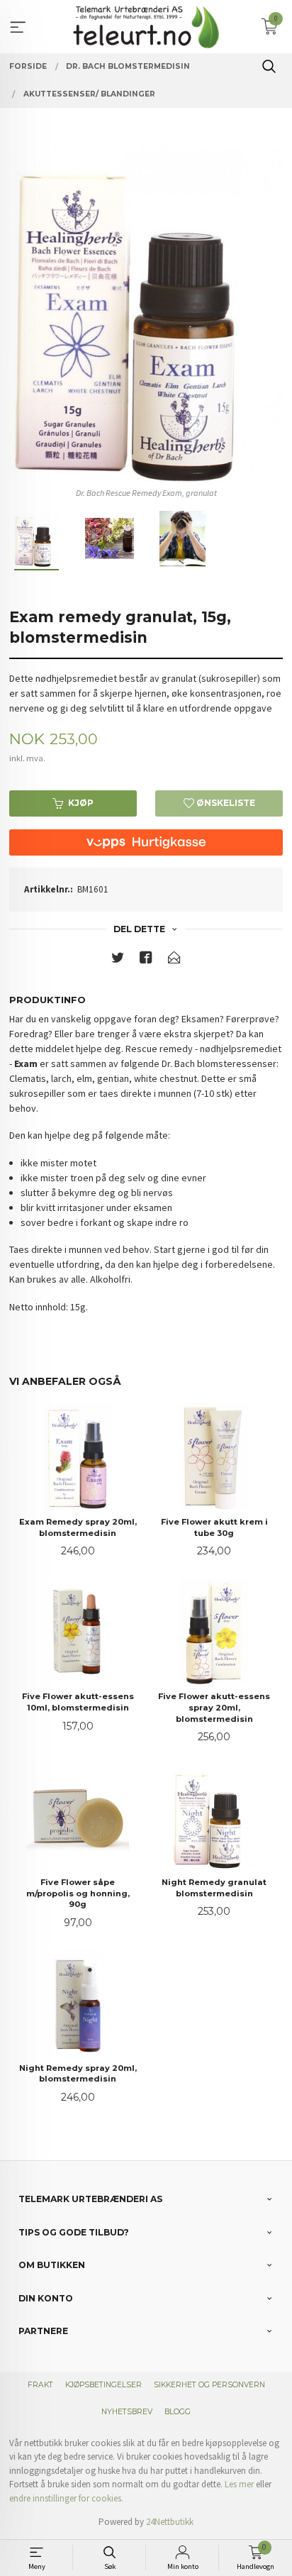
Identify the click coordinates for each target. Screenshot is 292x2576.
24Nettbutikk (170, 2522)
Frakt (40, 2385)
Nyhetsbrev (127, 2412)
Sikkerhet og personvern (209, 2385)
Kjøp (81, 803)
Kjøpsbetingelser (103, 2385)
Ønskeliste (225, 803)
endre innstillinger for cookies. (66, 2498)
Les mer (239, 2484)
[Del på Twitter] (118, 960)
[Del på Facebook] (146, 960)
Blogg (178, 2412)
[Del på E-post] (174, 960)
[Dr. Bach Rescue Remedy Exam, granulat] (146, 309)
